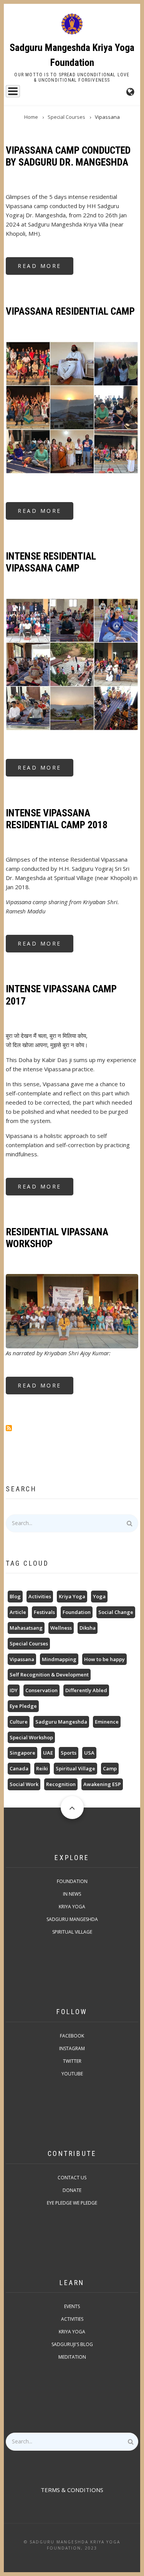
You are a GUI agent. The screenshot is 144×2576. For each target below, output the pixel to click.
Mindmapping (59, 1659)
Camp (110, 1768)
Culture (19, 1722)
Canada (19, 1768)
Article (18, 1612)
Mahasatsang (26, 1628)
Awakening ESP (102, 1784)
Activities (40, 1596)
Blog (15, 1596)
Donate (72, 2190)
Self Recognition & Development (49, 1675)
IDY (14, 1690)
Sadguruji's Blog (72, 2344)
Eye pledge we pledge (72, 2203)
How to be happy (104, 1659)
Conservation (41, 1690)
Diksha (88, 1628)
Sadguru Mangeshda (61, 1722)
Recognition (61, 1784)
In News (72, 1894)
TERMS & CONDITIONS (72, 2490)
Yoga (99, 1596)
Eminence (107, 1722)
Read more (46, 268)
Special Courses (29, 1643)
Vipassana (22, 1659)
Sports (69, 1753)
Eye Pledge (23, 1706)
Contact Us (72, 2178)
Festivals (44, 1612)
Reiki (42, 1768)
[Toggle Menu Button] (13, 91)
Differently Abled (86, 1690)
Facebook (72, 2036)
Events (72, 2306)
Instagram (72, 2048)
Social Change (116, 1612)
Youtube (72, 2074)
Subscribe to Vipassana (9, 1428)
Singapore (22, 1753)
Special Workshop (31, 1737)
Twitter (72, 2061)
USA (89, 1753)
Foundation (77, 1612)
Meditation (72, 2357)
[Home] (72, 24)
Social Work (24, 1784)
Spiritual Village (75, 1768)
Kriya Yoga (72, 1596)
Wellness (61, 1628)
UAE (48, 1753)
